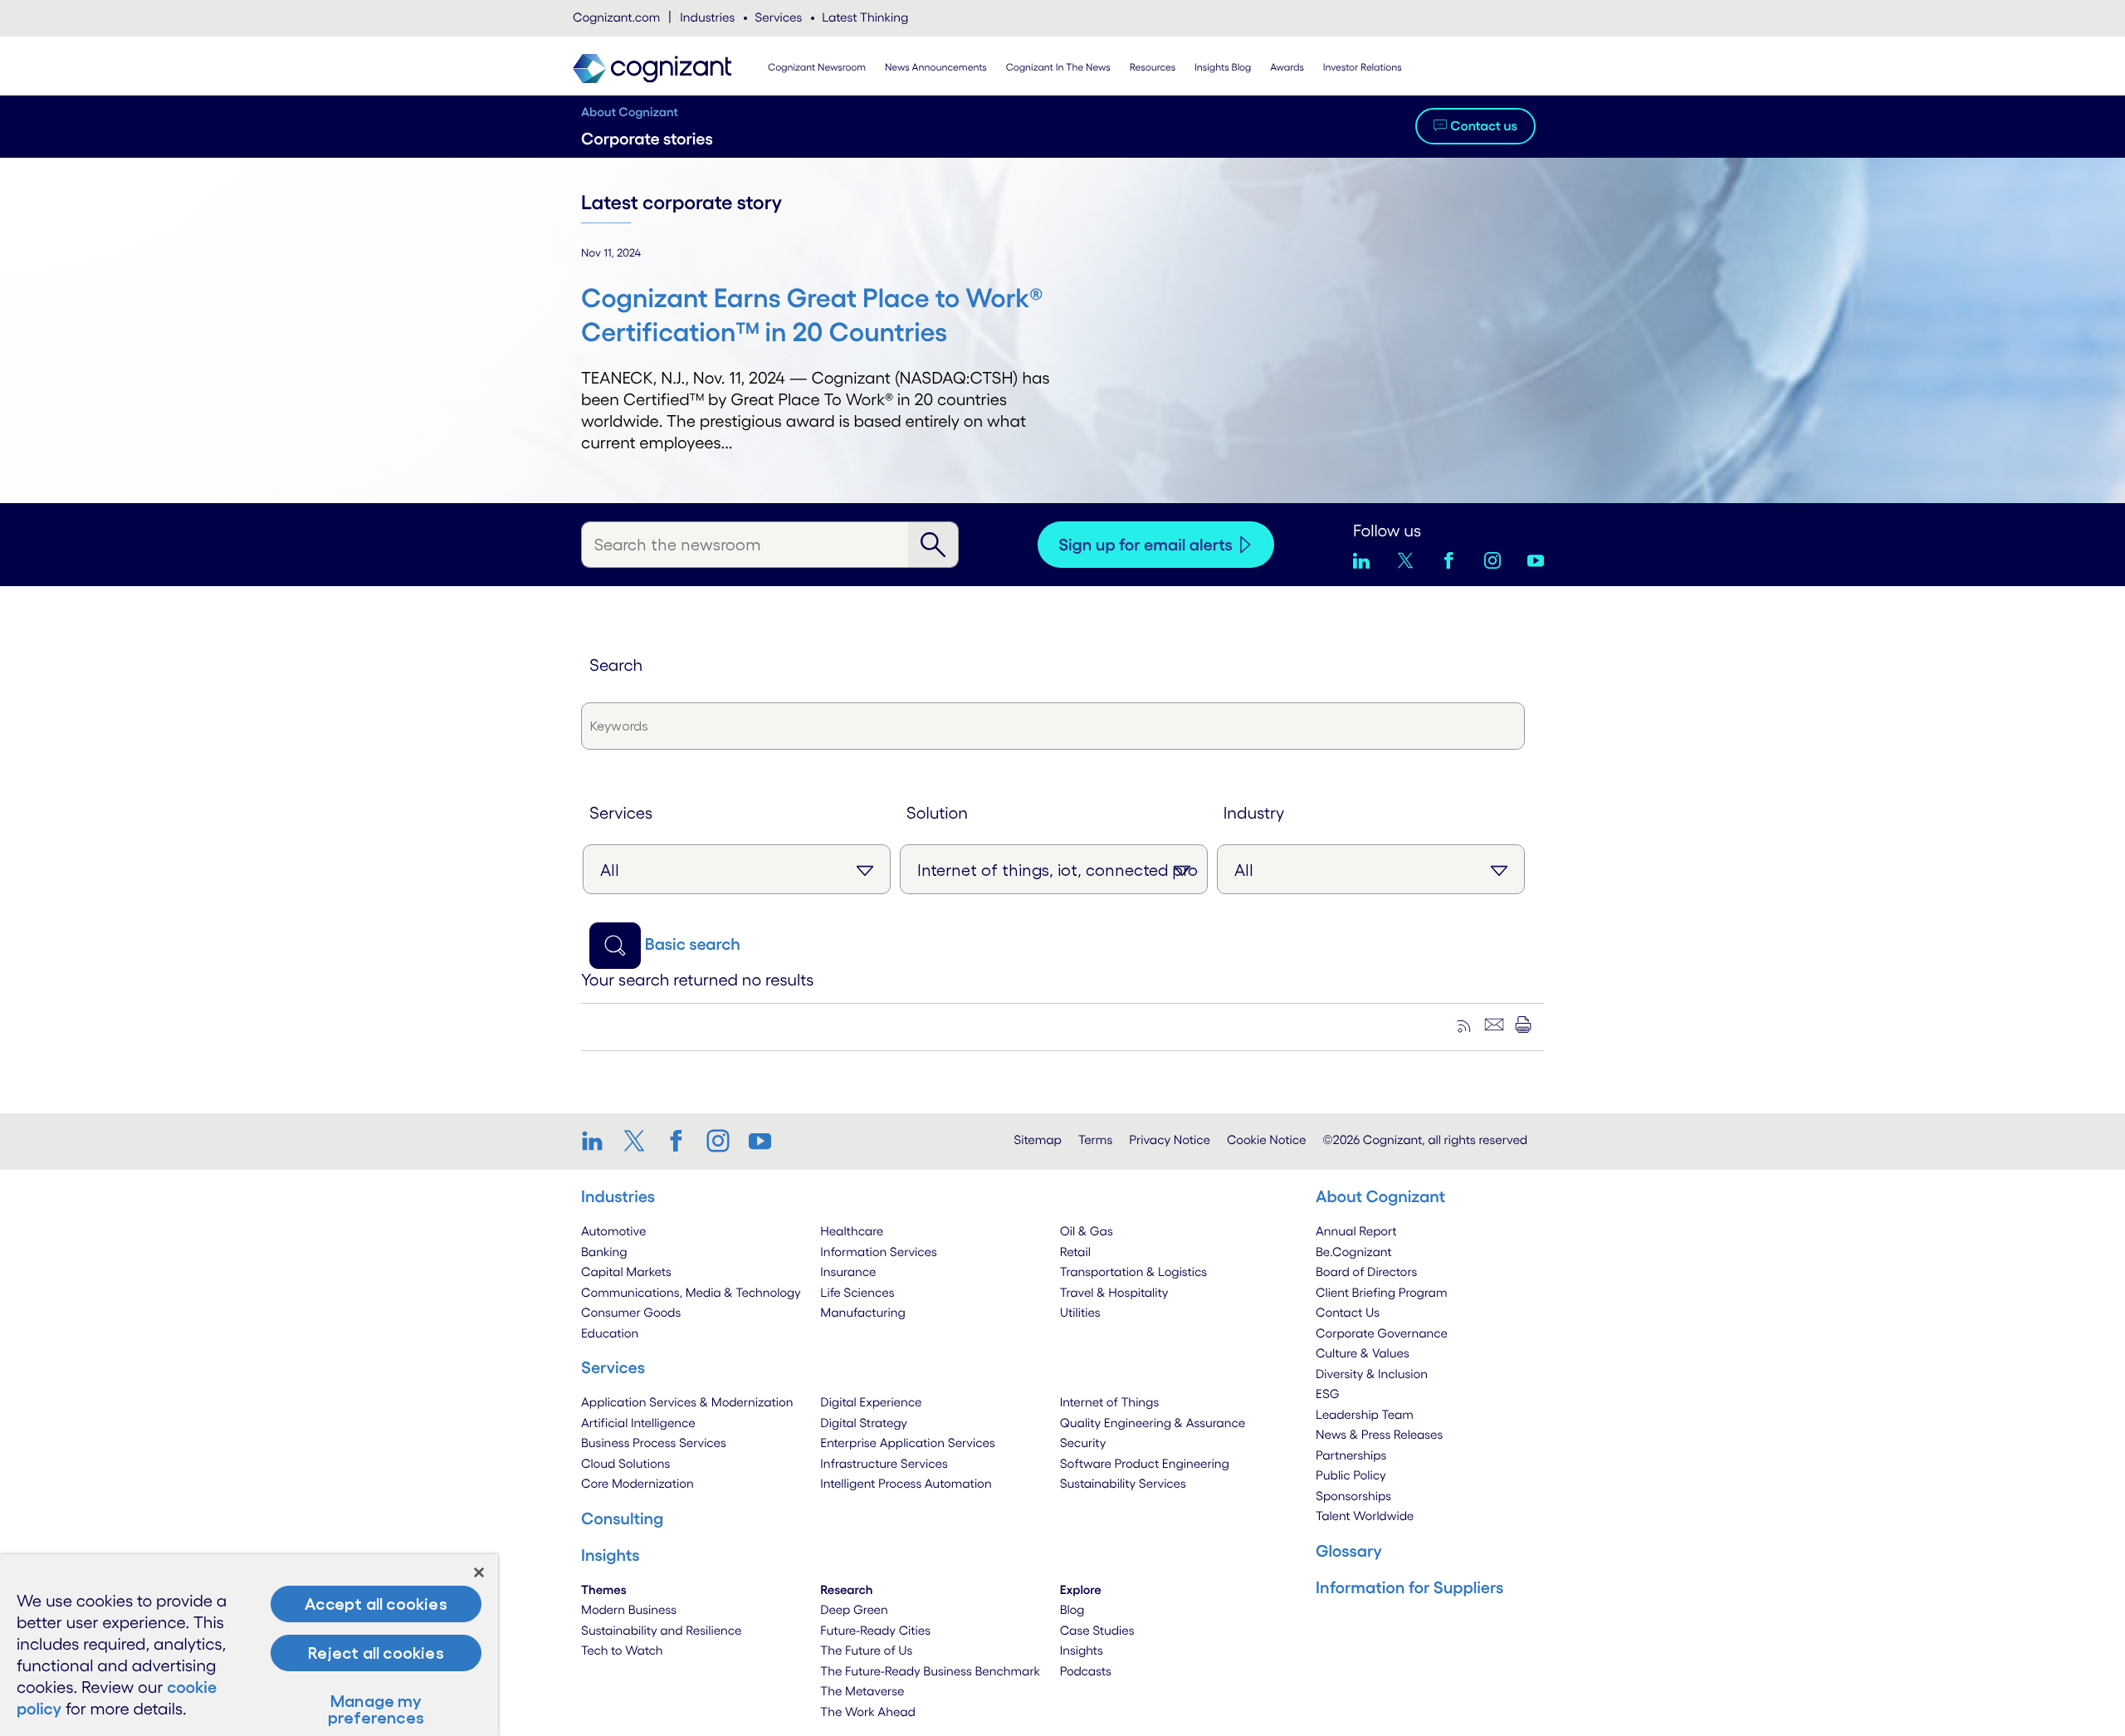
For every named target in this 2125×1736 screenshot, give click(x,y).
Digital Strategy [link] (864, 1423)
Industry (1254, 813)
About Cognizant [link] (1380, 1196)
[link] (598, 1141)
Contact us (1484, 126)
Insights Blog (1223, 68)
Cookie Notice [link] (1266, 1139)
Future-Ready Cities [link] (875, 1630)
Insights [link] (1082, 1650)
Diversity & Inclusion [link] (1372, 1374)
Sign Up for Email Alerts (1146, 545)
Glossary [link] (1349, 1551)
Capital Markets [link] (626, 1271)
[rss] (1465, 1024)
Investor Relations (1363, 68)
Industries (707, 17)
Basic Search (693, 944)
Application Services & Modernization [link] (687, 1402)
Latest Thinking (865, 17)
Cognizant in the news (1058, 68)
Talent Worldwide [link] (1365, 1516)
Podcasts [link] (1086, 1671)
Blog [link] (1072, 1609)
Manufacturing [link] (862, 1312)
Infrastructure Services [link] (884, 1463)
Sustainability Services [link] (1123, 1483)
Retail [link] (1075, 1252)
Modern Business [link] (629, 1609)
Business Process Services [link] (654, 1443)
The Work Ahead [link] (868, 1712)
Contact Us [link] (1348, 1312)
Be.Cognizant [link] (1354, 1252)
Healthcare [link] (852, 1231)
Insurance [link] (848, 1271)
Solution (937, 813)
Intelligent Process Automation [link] (906, 1483)
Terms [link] (1095, 1139)
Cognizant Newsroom (817, 68)
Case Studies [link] (1097, 1630)
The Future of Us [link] (866, 1650)
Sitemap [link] (1038, 1139)
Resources (1153, 68)
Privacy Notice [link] (1170, 1139)
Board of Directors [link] (1366, 1271)
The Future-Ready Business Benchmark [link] (930, 1671)
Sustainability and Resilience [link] (662, 1630)
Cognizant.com (616, 17)
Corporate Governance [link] (1382, 1333)
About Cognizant (630, 112)
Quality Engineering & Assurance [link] (1153, 1423)
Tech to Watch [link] (622, 1650)
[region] (249, 1645)
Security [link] (1083, 1443)
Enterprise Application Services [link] (907, 1443)
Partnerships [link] (1351, 1455)
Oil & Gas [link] (1087, 1231)
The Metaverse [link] (862, 1691)
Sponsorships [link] (1353, 1496)
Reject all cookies (376, 1653)
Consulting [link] (622, 1518)
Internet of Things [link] (1110, 1402)
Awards (1287, 68)
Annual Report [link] (1356, 1231)
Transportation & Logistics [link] (1133, 1271)
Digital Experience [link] (871, 1402)
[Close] (479, 1572)
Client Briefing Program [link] (1381, 1292)
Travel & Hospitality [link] (1114, 1292)
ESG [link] (1328, 1394)
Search (616, 665)
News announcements (936, 68)
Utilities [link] (1080, 1312)
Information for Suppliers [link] (1409, 1587)
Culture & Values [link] (1363, 1353)
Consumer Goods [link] (631, 1312)
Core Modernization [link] (637, 1483)
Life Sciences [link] (857, 1292)
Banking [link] (604, 1252)
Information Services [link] (879, 1252)
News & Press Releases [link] (1379, 1434)
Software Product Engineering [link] (1145, 1463)
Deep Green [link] (854, 1609)
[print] (1523, 1024)
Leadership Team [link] (1365, 1414)
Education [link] (610, 1333)
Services (778, 17)
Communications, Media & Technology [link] (691, 1292)
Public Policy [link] (1351, 1475)
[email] (1494, 1024)
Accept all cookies (376, 1604)
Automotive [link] (613, 1231)
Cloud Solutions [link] (625, 1463)
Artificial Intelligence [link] (638, 1423)
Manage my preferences (376, 1709)
